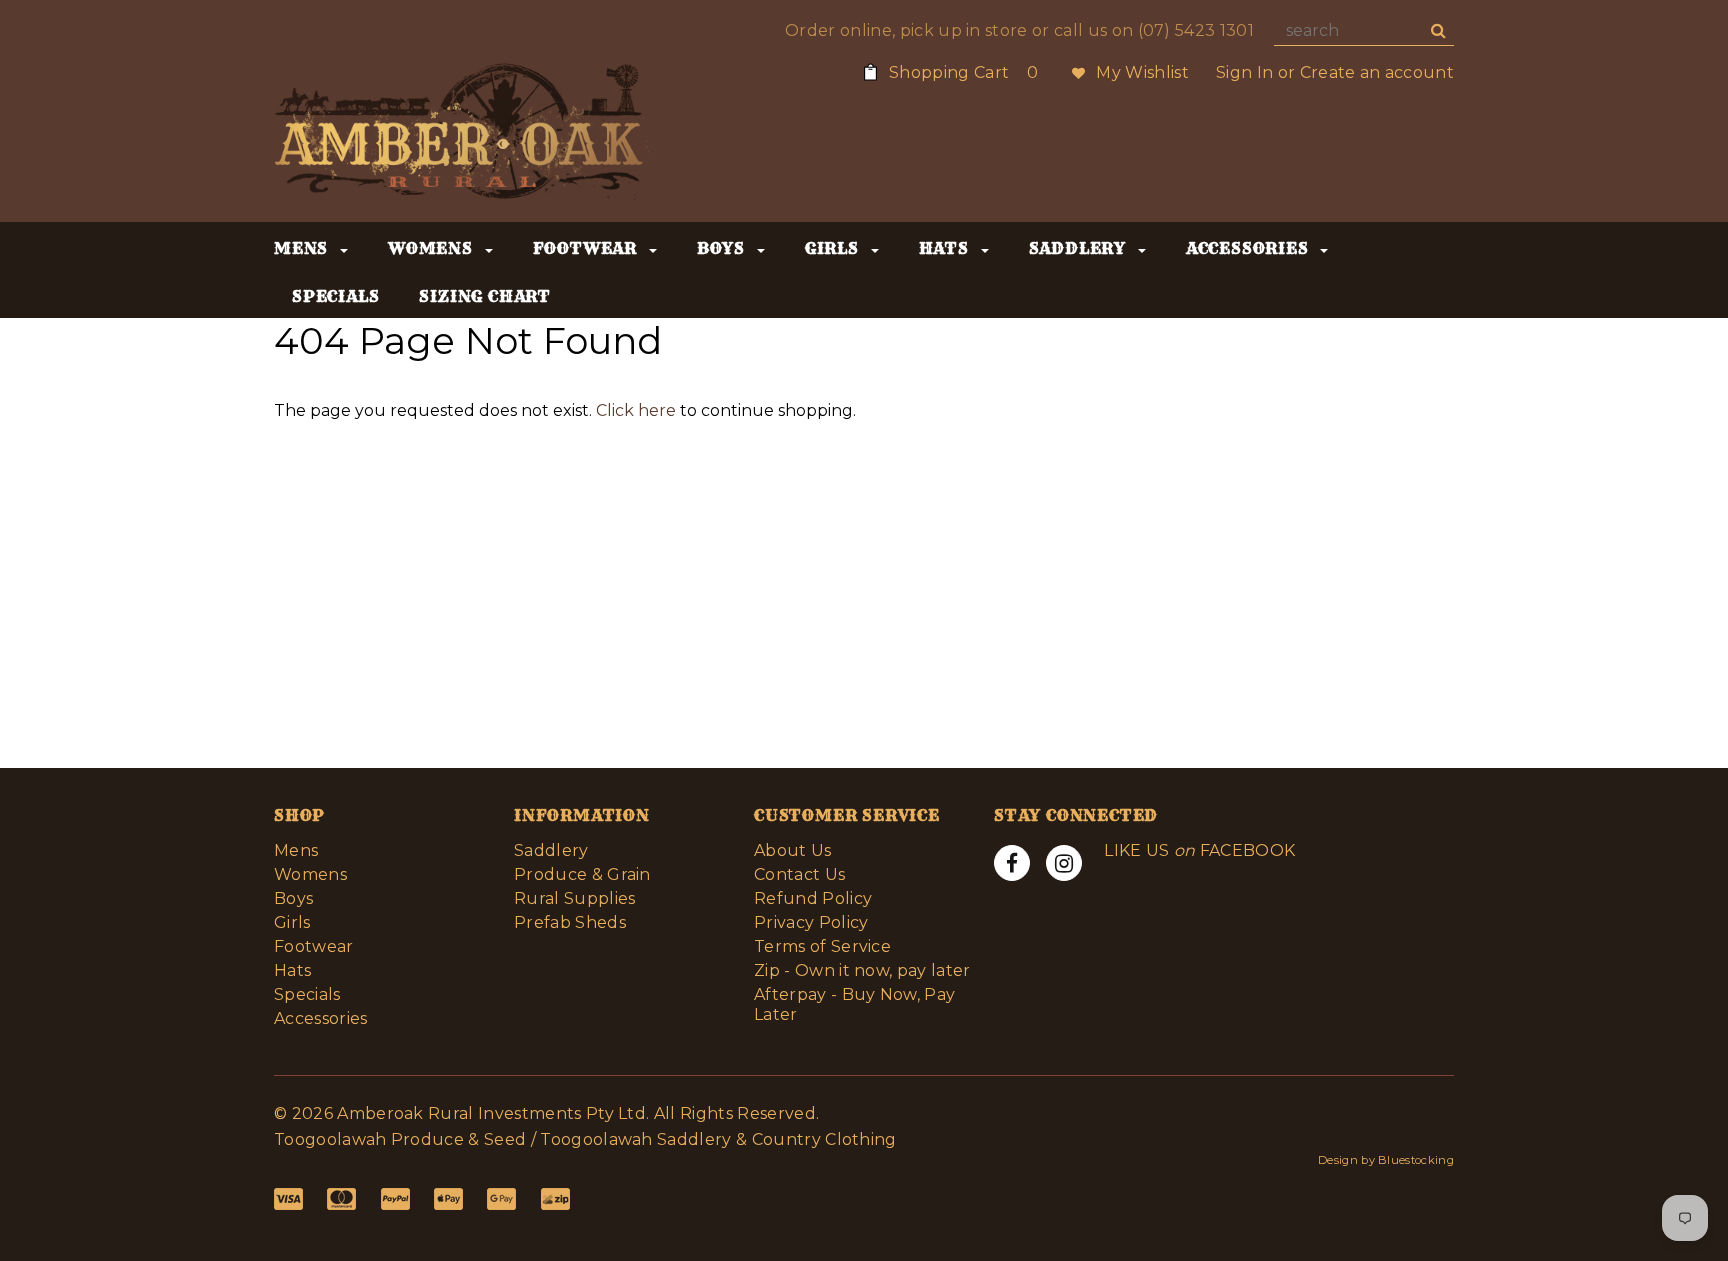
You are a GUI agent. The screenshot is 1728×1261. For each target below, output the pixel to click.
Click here (638, 410)
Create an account (1377, 72)
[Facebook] (1012, 863)
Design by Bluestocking (1386, 1160)
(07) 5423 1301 (1196, 30)
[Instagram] (1064, 863)
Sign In (1244, 72)
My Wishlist (1142, 72)
